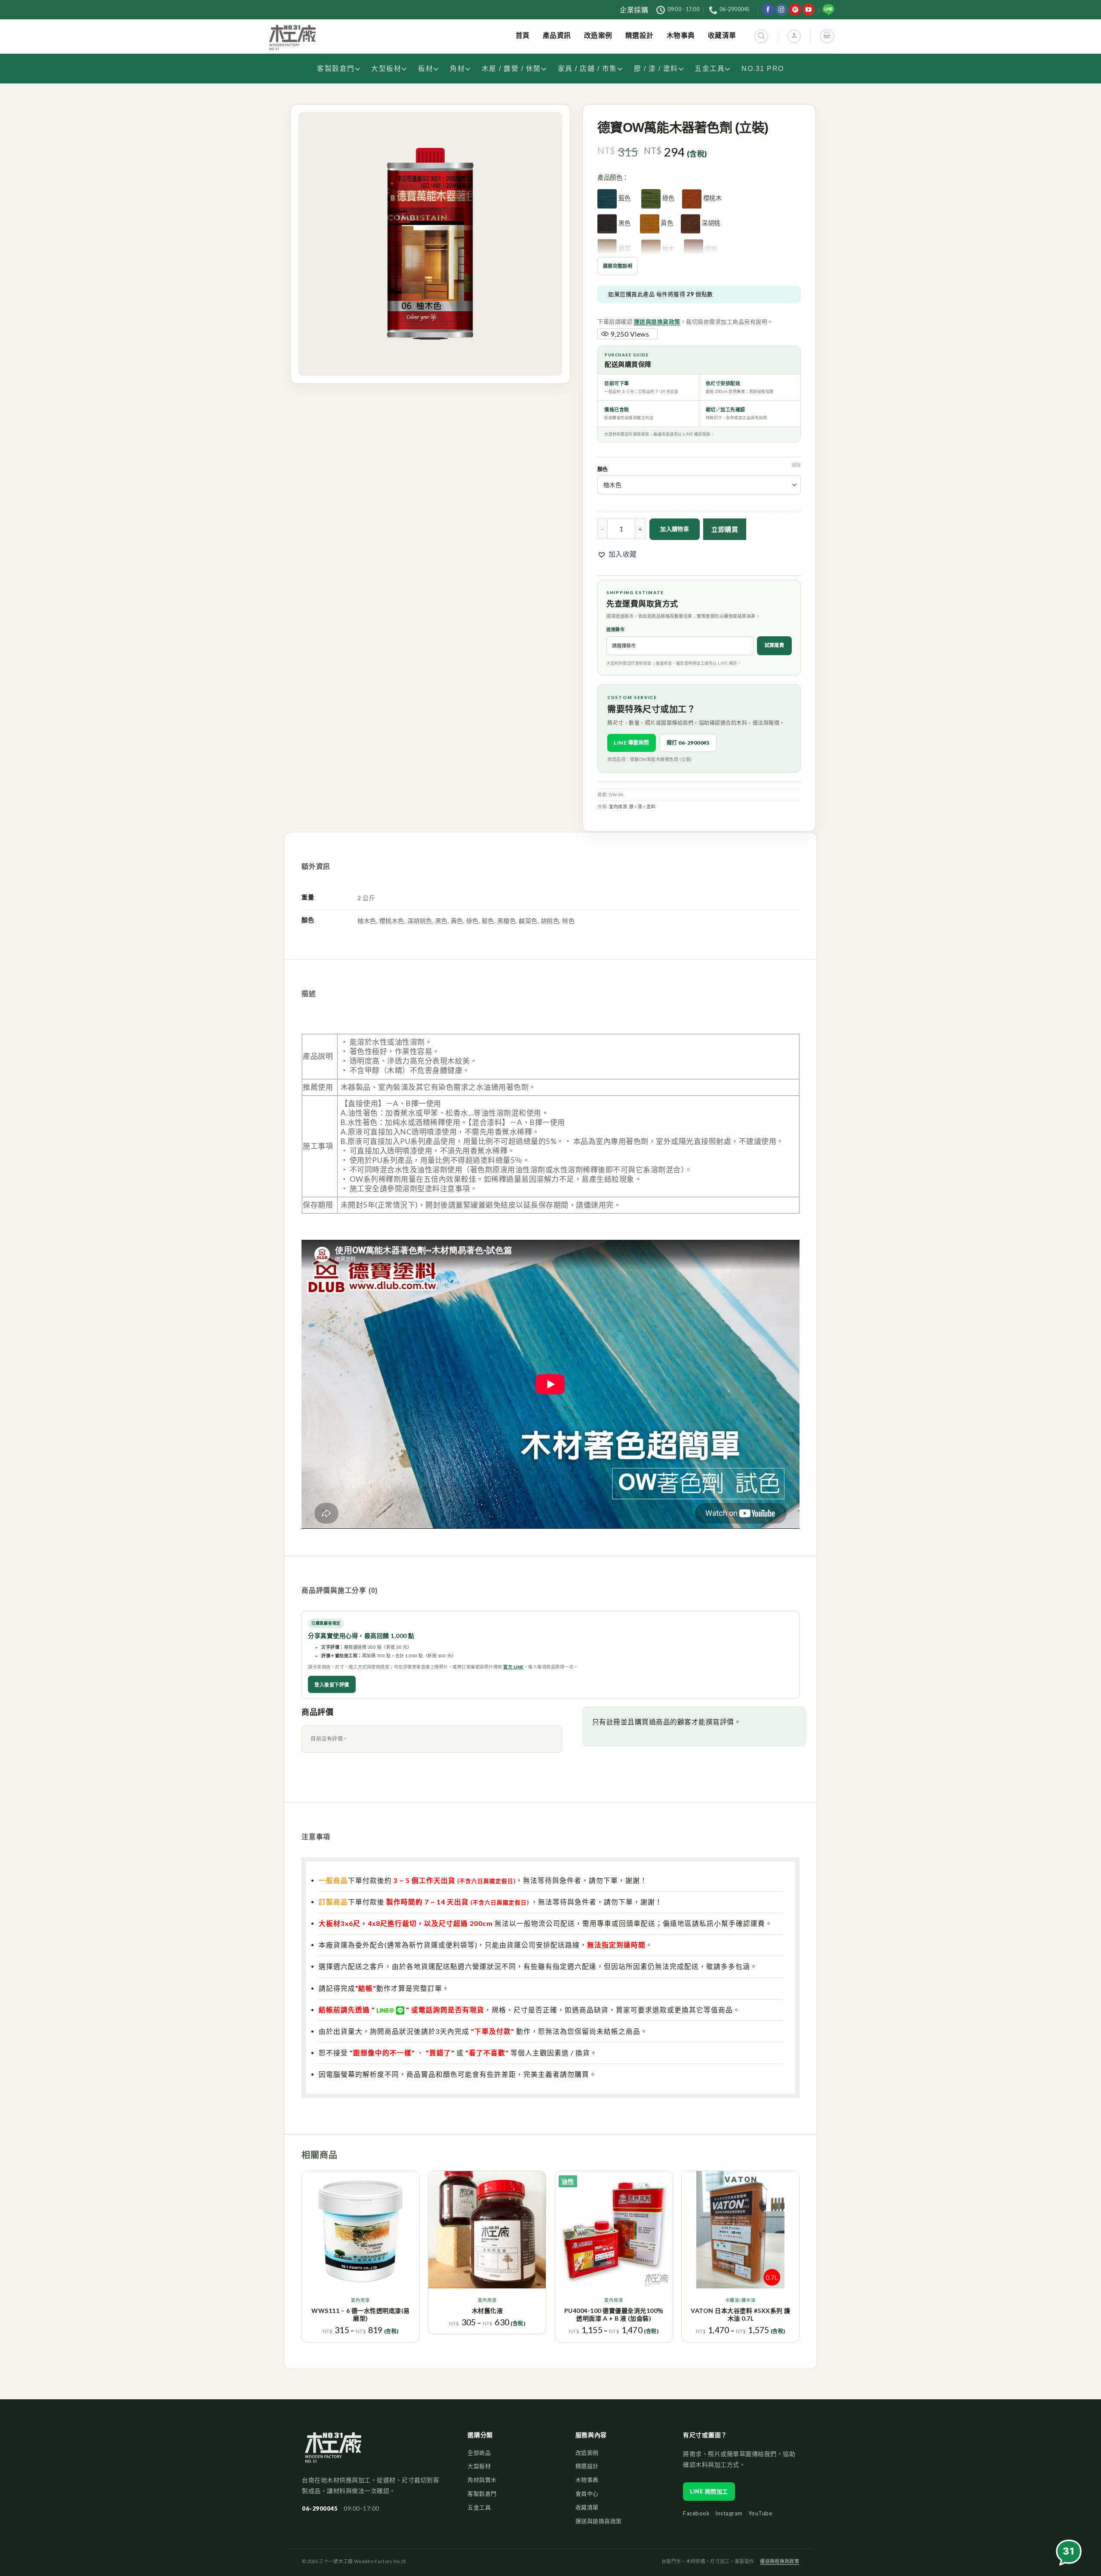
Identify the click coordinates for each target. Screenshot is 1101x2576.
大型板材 (386, 69)
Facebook (696, 2513)
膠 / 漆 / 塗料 (656, 69)
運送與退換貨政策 (657, 322)
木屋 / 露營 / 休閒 (511, 69)
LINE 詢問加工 (709, 2491)
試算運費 (774, 645)
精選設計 (587, 2466)
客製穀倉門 (336, 69)
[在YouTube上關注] (809, 10)
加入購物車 (675, 529)
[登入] (794, 36)
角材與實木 (482, 2480)
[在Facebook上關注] (768, 10)
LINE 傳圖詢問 (632, 743)
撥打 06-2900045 (688, 743)
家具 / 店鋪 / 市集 (587, 69)
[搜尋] (761, 36)
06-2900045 (320, 2509)
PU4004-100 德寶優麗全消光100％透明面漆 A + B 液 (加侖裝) (614, 2314)
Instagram (729, 2513)
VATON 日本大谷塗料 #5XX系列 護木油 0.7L (741, 2314)
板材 (426, 69)
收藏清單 (587, 2507)
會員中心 (587, 2493)
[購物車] (827, 36)
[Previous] (302, 2260)
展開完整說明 (618, 266)
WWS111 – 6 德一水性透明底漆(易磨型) (361, 2314)
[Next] (799, 2260)
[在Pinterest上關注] (795, 10)
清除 (796, 465)
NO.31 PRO (763, 69)
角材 (457, 69)
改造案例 (587, 2453)
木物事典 (587, 2480)
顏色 (603, 470)
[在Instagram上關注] (782, 10)
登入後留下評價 (332, 1685)
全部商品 (479, 2453)
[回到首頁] (333, 2452)
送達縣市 (615, 629)
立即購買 (725, 529)
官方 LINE (514, 1667)
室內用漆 (618, 807)
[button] (617, 554)
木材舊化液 (487, 2311)
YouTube (760, 2513)
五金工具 (710, 69)
